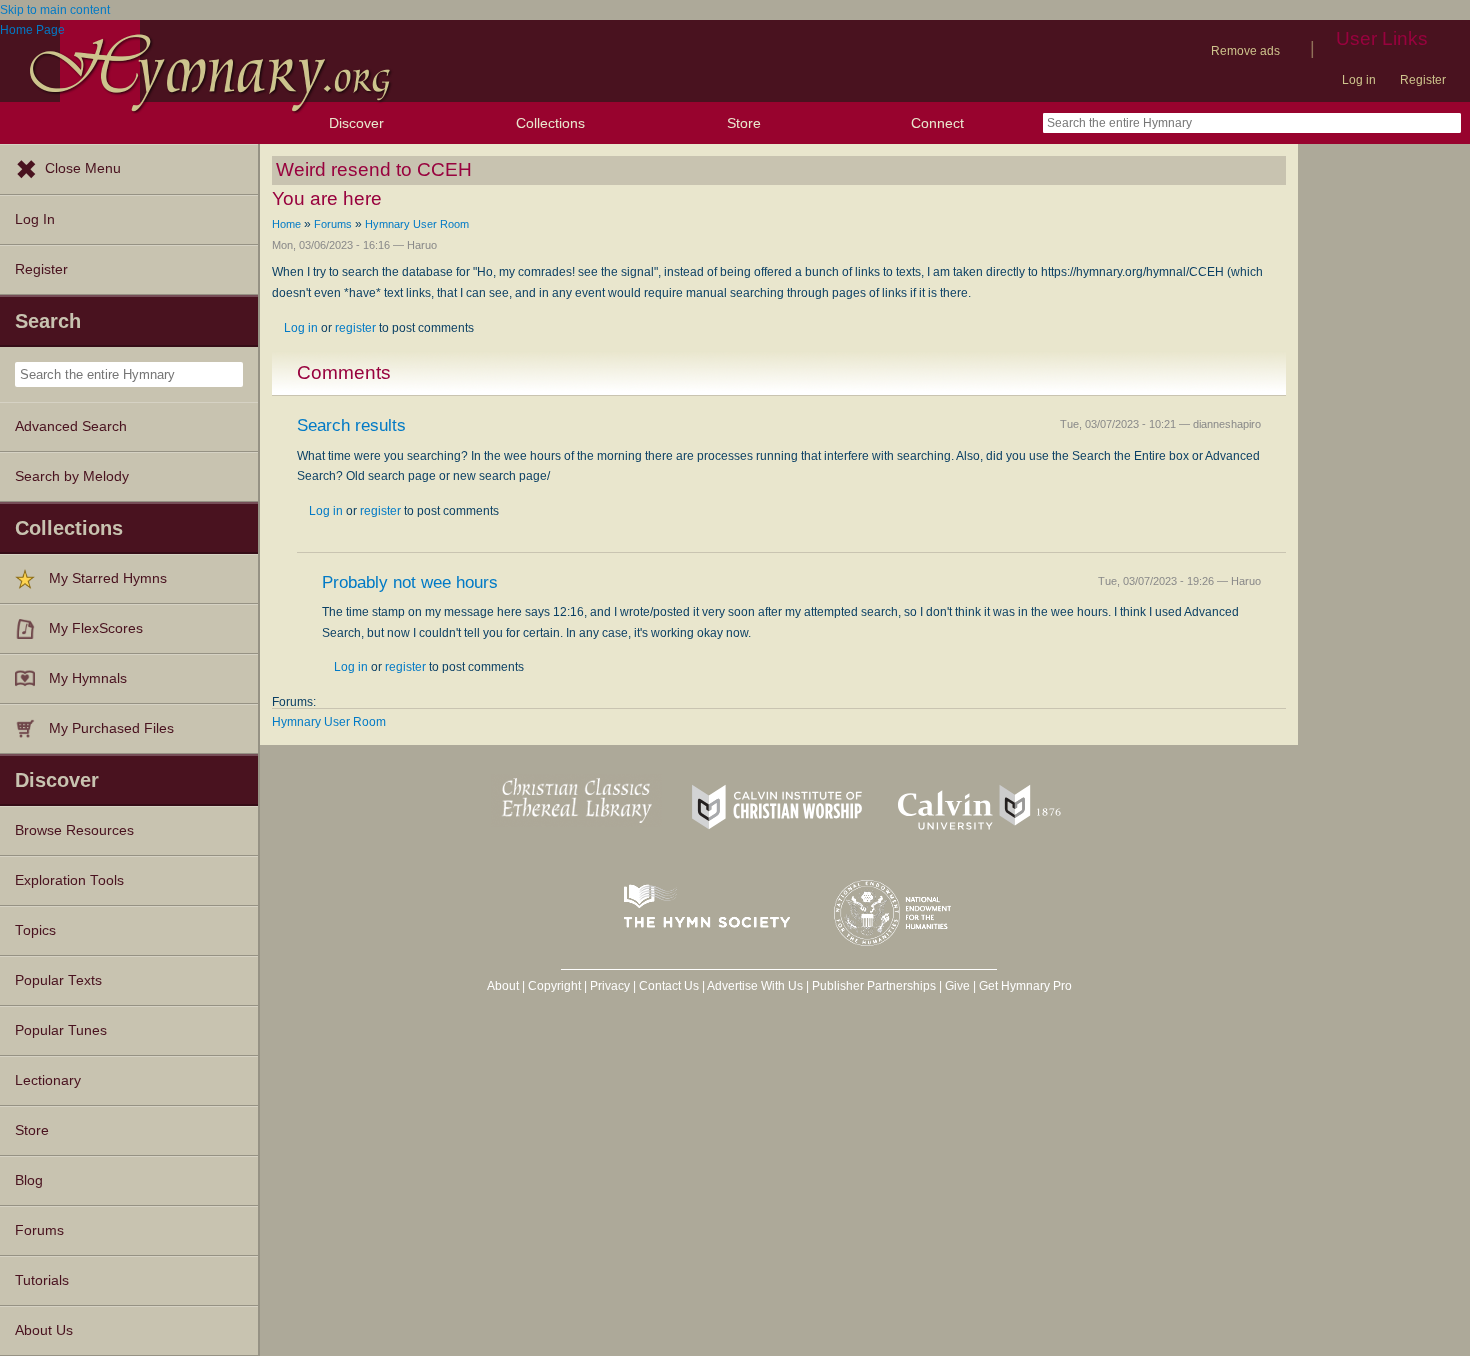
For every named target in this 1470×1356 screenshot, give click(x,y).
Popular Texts (58, 980)
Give (957, 986)
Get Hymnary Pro (1025, 986)
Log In (35, 219)
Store (744, 123)
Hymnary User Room (417, 224)
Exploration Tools (69, 880)
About (503, 986)
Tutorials (42, 1280)
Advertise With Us (755, 986)
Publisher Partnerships (874, 986)
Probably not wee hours (410, 582)
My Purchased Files (111, 728)
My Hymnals (88, 678)
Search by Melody (72, 476)
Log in (1359, 80)
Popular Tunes (61, 1030)
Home (286, 224)
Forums (39, 1230)
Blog (29, 1180)
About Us (44, 1330)
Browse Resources (74, 830)
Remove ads (1245, 51)
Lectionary (48, 1080)
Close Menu (83, 168)
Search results (351, 425)
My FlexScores (96, 628)
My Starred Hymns (108, 578)
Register (1423, 80)
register (355, 328)
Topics (35, 930)
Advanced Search (71, 426)
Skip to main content (55, 10)
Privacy (610, 986)
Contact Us (669, 986)
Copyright (554, 986)
